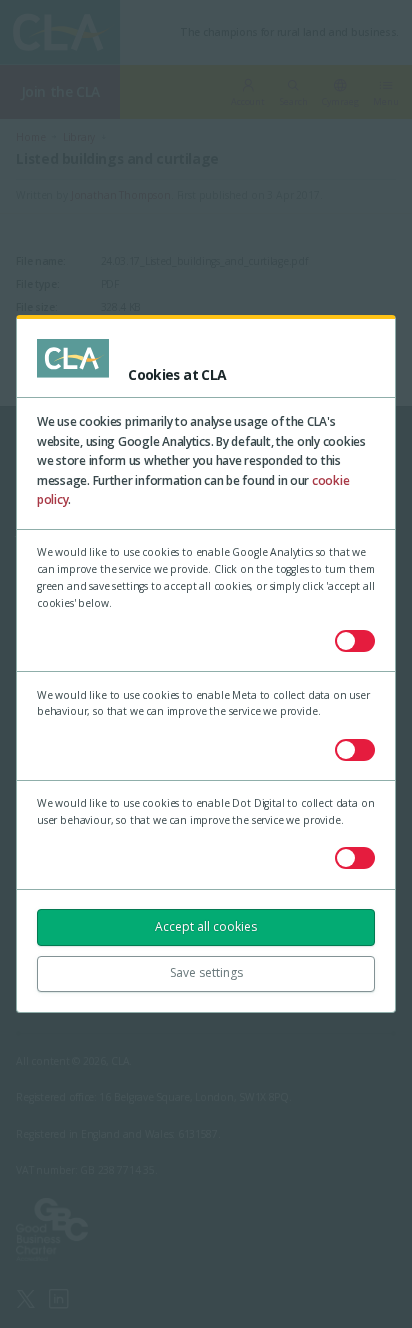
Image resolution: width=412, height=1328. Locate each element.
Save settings (206, 972)
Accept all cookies (206, 926)
